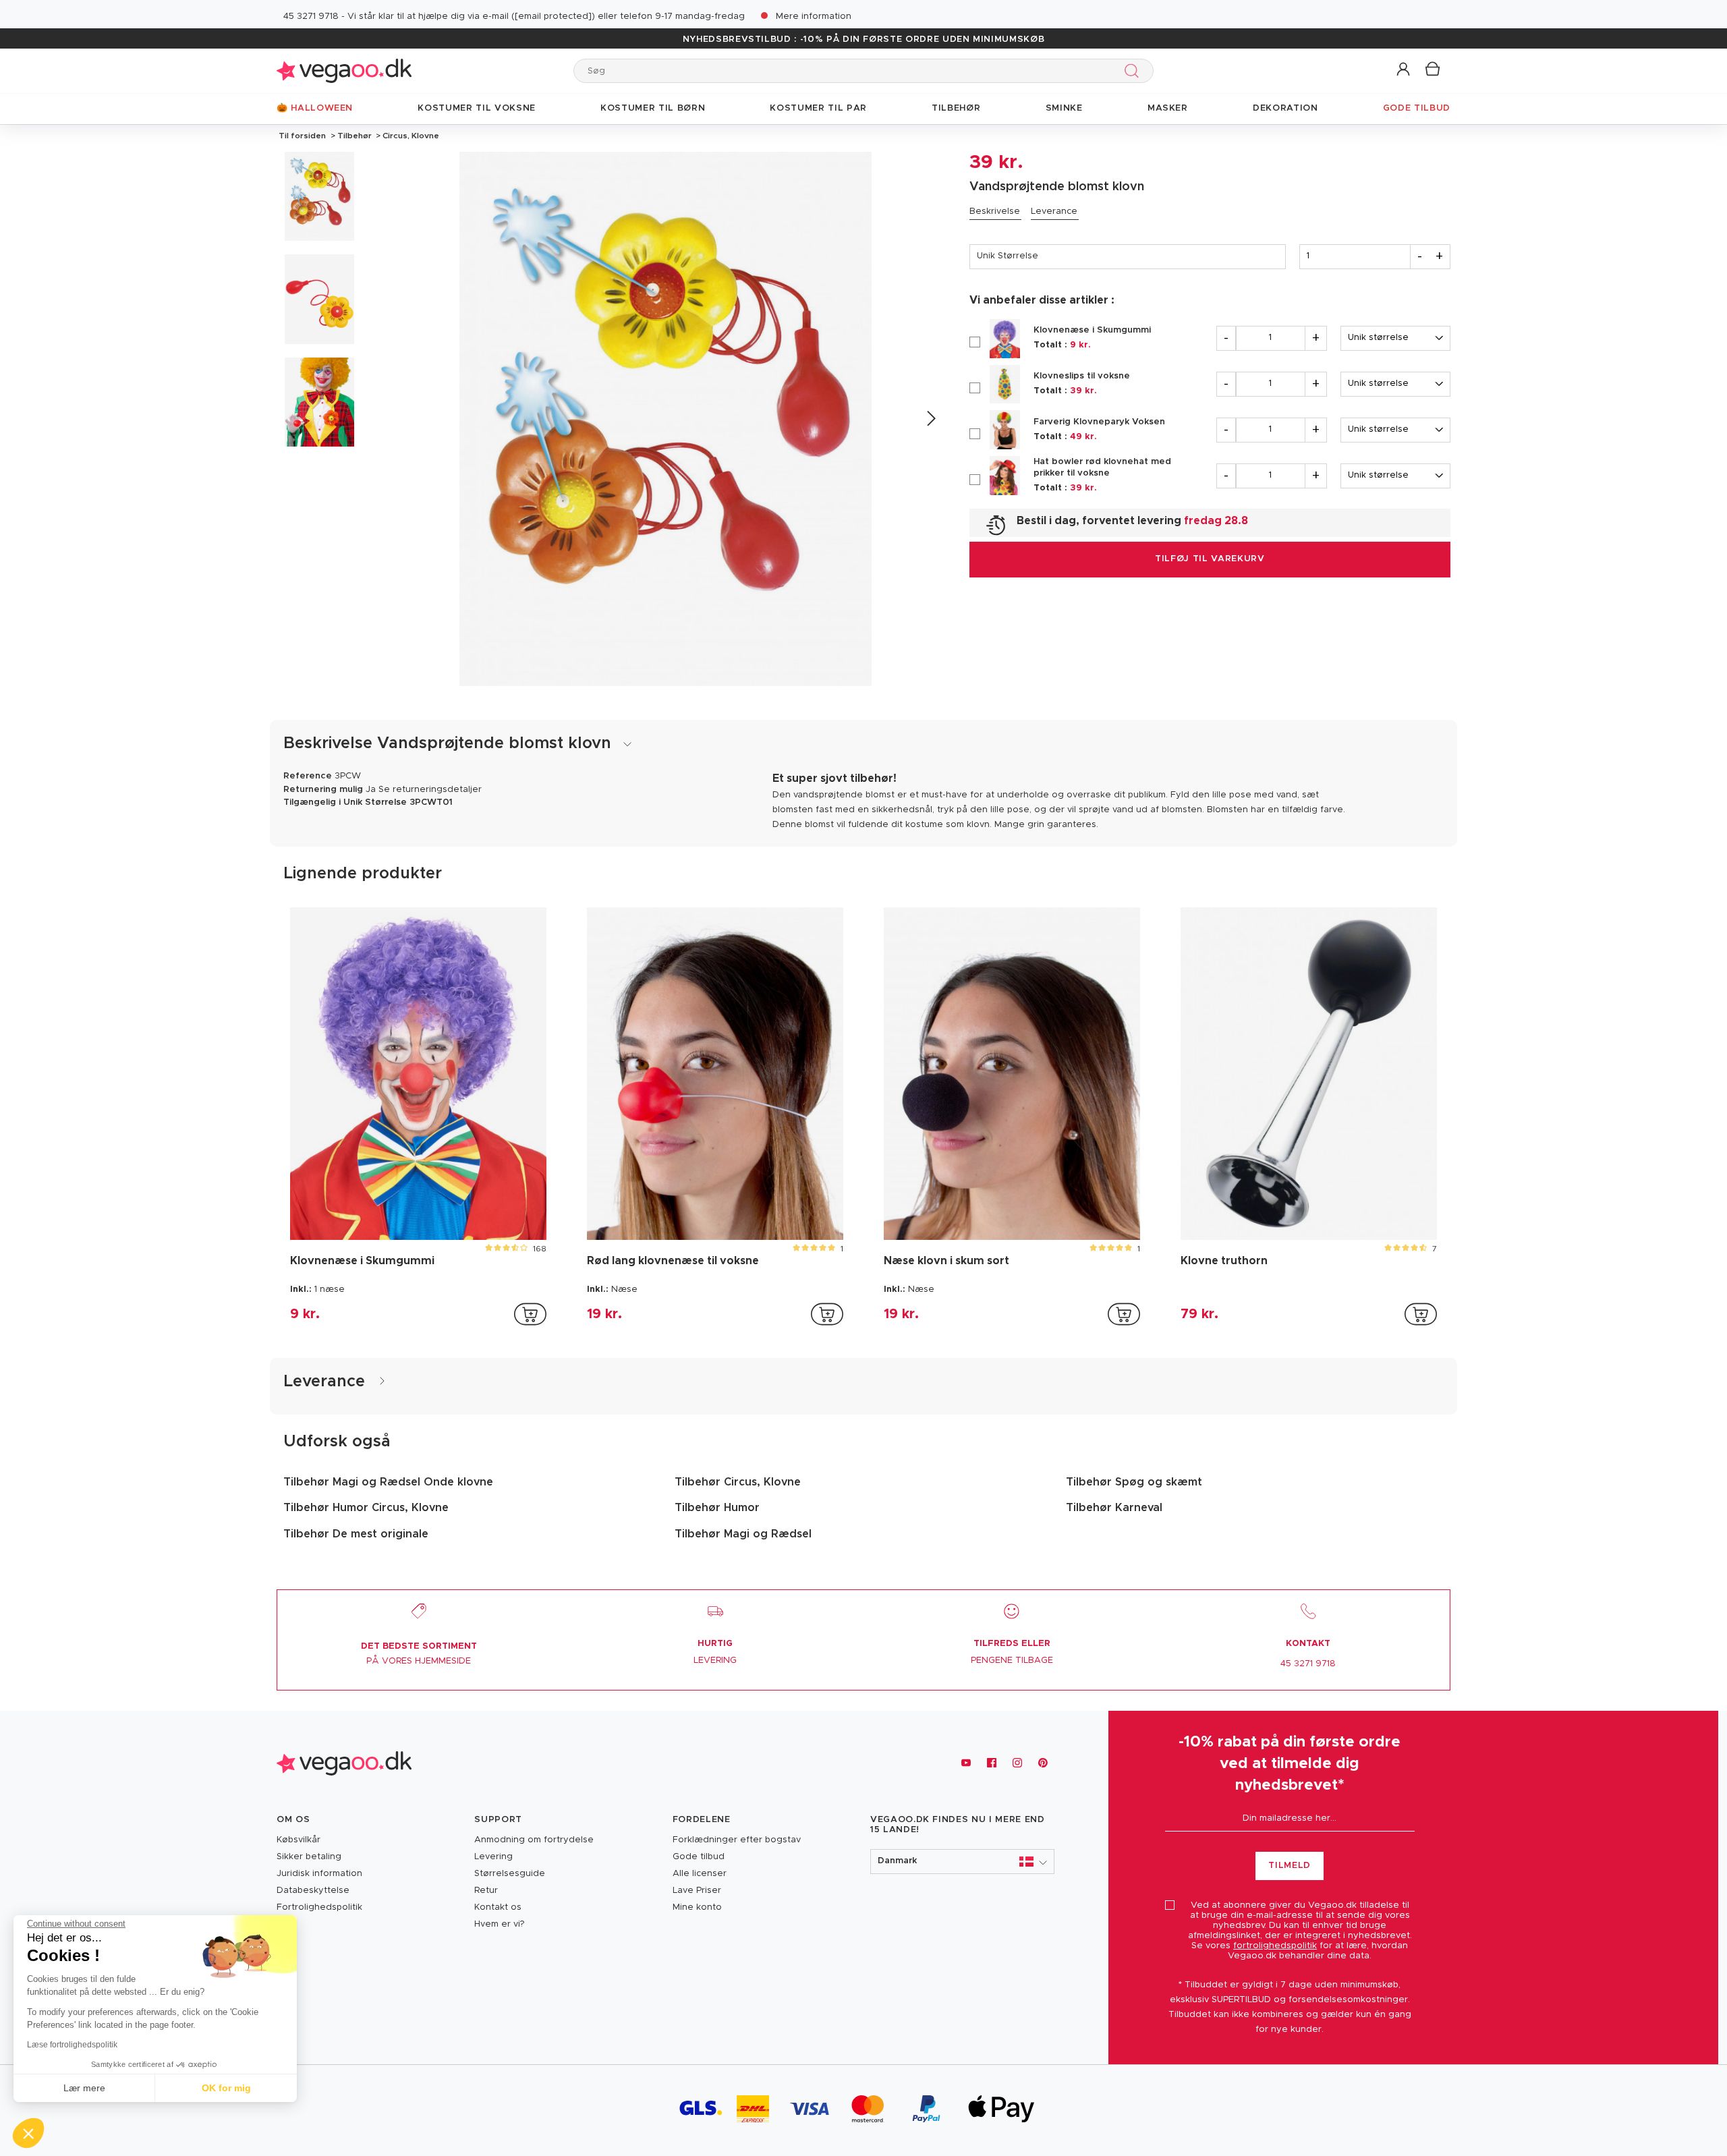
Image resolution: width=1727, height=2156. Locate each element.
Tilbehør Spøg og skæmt (1134, 1482)
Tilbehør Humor (717, 1508)
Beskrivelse (995, 211)
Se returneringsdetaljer (430, 790)
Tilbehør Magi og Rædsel (743, 1534)
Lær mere (84, 2088)
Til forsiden (302, 136)
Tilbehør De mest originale (356, 1534)
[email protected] (553, 17)
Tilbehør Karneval (1114, 1508)
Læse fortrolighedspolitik (72, 2045)
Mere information (814, 17)
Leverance (1054, 211)
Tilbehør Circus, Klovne (738, 1482)
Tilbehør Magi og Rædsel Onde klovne (388, 1482)
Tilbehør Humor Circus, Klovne (366, 1508)
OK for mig (226, 2088)
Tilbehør (355, 136)
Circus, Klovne (410, 136)
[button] (1404, 70)
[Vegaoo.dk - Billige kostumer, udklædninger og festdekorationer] (344, 70)
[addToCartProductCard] (530, 1314)
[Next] (931, 419)
